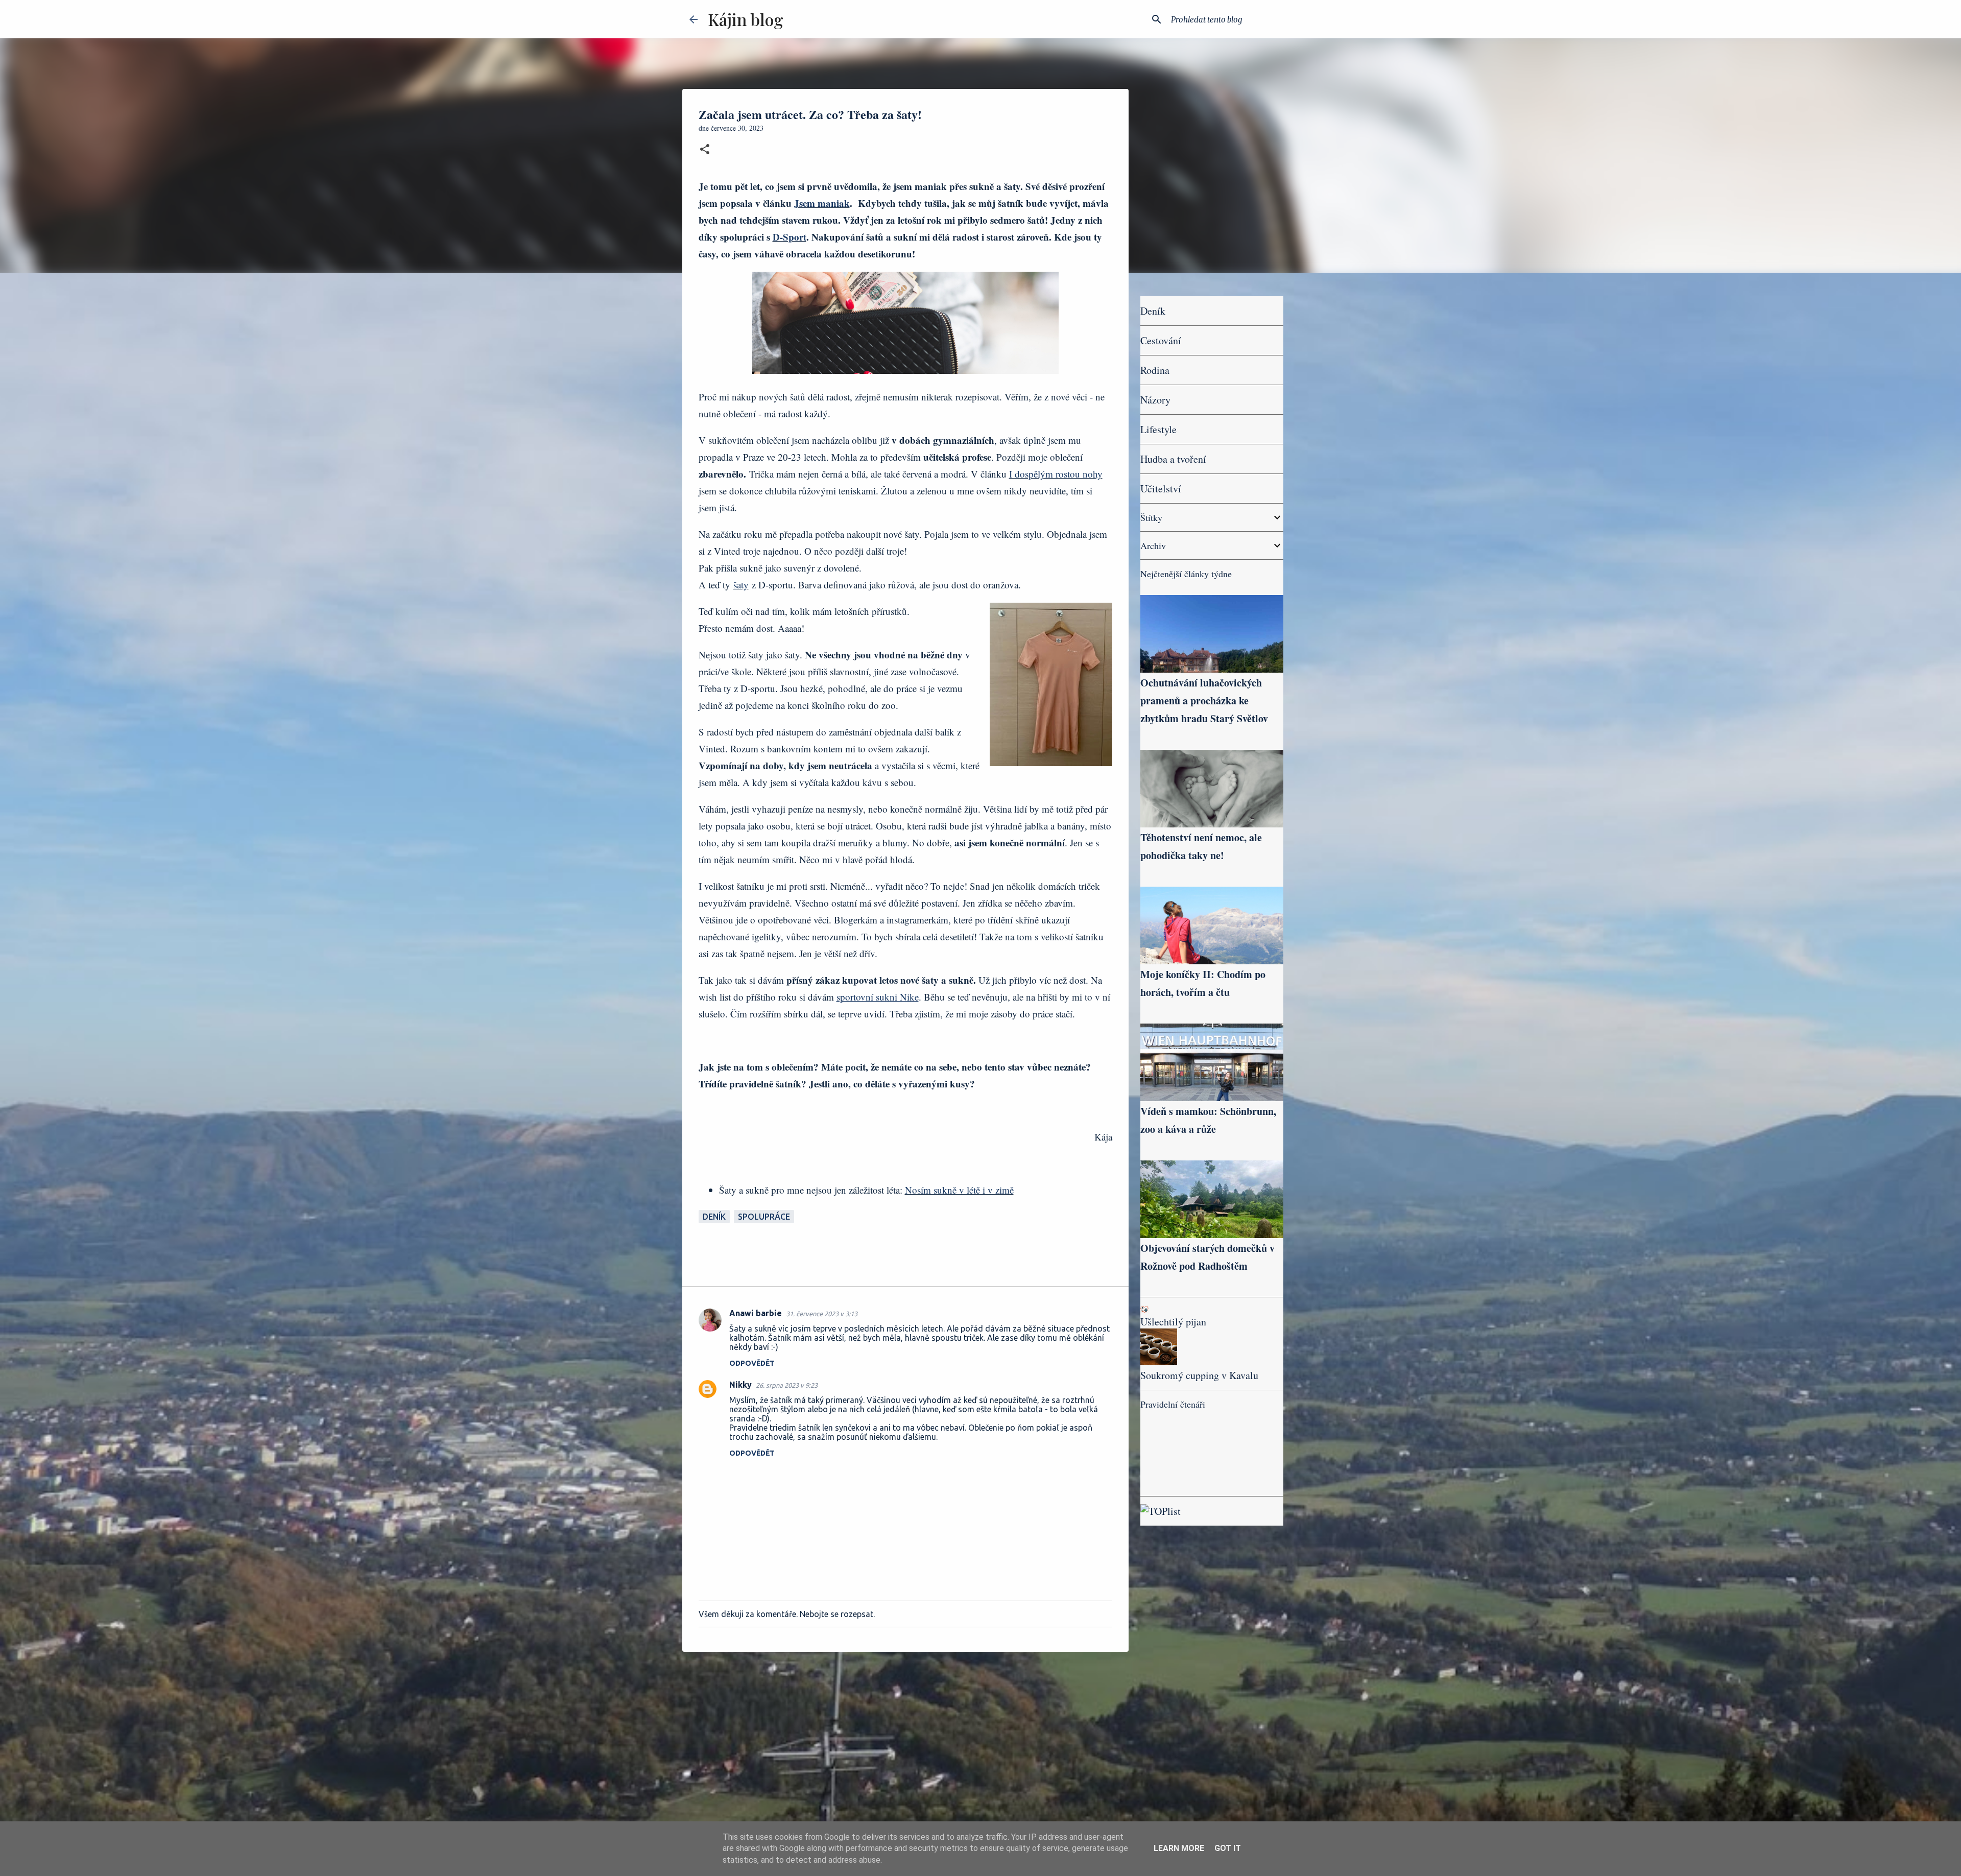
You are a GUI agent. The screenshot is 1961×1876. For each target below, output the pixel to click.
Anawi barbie (756, 1313)
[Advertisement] (905, 1739)
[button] (705, 150)
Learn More (1179, 1848)
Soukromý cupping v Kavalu (1199, 1375)
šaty (741, 585)
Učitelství (1161, 489)
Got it (1228, 1848)
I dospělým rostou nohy (1056, 474)
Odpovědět (752, 1363)
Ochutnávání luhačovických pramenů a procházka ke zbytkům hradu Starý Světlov (1204, 700)
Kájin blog (746, 19)
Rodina (1155, 370)
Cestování (1161, 340)
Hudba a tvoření (1173, 459)
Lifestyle (1158, 429)
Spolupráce (764, 1217)
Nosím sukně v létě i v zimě (959, 1190)
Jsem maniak (822, 203)
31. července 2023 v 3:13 (822, 1314)
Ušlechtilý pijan (1173, 1322)
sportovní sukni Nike (878, 997)
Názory (1155, 400)
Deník (714, 1217)
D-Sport (790, 237)
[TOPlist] (1161, 1511)
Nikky (740, 1385)
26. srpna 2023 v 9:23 (787, 1385)
